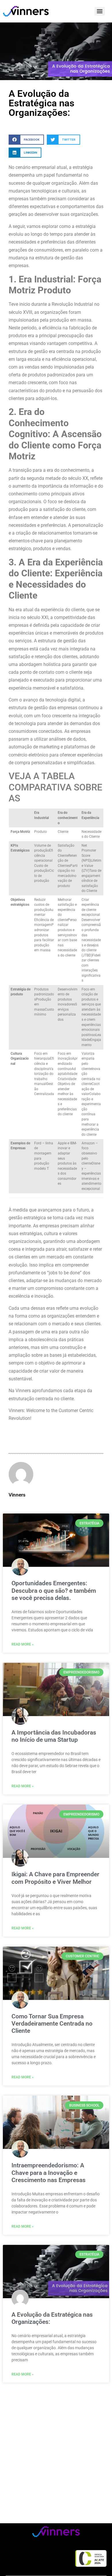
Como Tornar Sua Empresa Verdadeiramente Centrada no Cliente (52, 2024)
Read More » (23, 1644)
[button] (26, 140)
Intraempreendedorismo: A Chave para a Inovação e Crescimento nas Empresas (49, 2173)
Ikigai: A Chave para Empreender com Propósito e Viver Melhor (55, 1878)
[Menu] (100, 11)
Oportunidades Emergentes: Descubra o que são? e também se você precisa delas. (54, 1590)
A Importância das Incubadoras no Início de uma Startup (54, 1736)
